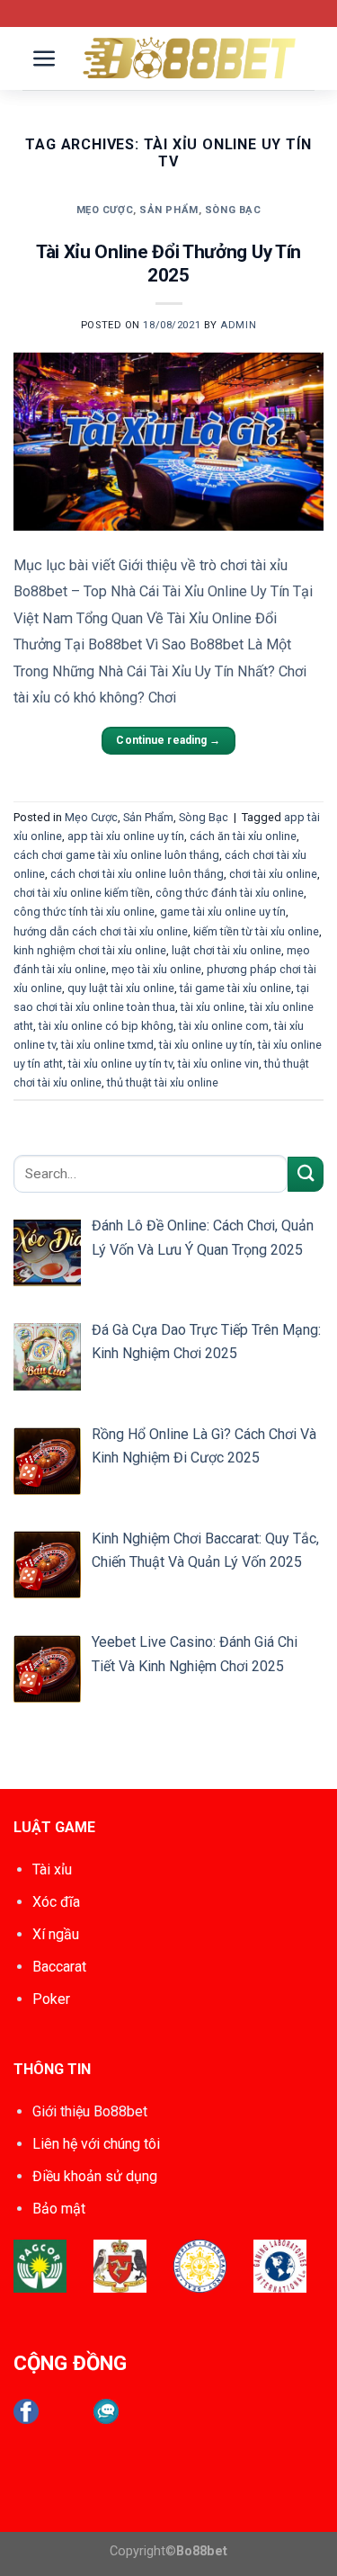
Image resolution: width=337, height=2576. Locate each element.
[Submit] (306, 1174)
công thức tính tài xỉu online (84, 912)
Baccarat (59, 1967)
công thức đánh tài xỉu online (230, 893)
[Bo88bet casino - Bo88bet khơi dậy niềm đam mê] (191, 58)
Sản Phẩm (168, 210)
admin (238, 325)
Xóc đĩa (56, 1902)
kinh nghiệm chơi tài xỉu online (90, 950)
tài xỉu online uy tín (206, 1045)
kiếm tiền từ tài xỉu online (256, 931)
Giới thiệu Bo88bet (90, 2111)
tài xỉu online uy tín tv (120, 1064)
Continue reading (168, 740)
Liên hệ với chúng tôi (96, 2144)
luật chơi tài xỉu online (226, 950)
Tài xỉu (52, 1869)
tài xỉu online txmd (107, 1045)
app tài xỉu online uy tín (126, 836)
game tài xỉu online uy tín (223, 912)
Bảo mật (59, 2209)
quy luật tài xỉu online (121, 988)
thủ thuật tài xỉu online (163, 1082)
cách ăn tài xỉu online (243, 836)
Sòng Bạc (233, 210)
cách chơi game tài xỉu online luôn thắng (116, 855)
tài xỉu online (213, 1007)
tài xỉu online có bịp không (106, 1026)
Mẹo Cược (105, 210)
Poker (51, 1999)
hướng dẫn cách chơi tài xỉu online (101, 931)
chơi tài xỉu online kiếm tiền (82, 893)
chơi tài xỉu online (273, 874)
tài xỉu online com (224, 1026)
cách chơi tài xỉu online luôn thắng (137, 874)
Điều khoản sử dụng (95, 2176)
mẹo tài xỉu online (156, 969)
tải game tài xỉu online (235, 988)
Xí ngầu (56, 1934)
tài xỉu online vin (218, 1064)
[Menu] (45, 59)
